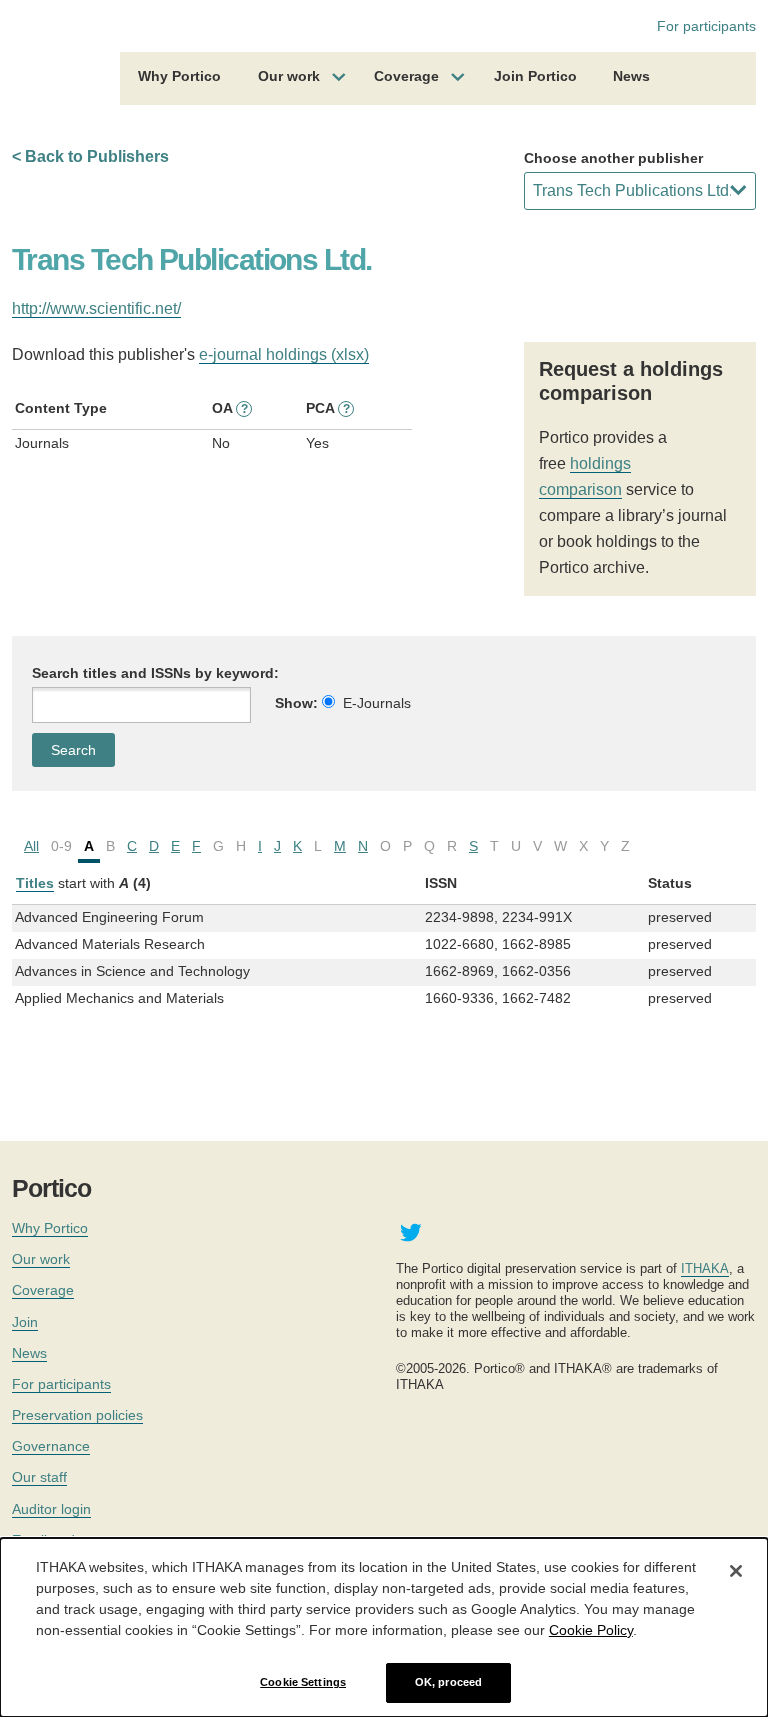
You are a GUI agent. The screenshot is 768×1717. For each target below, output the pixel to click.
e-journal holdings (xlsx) (284, 354)
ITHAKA (705, 1268)
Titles (35, 883)
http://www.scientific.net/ (96, 308)
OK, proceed (448, 1682)
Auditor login (51, 1509)
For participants (706, 26)
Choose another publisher (613, 158)
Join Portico (535, 76)
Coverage (406, 76)
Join (25, 1322)
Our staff (39, 1477)
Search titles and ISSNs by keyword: (155, 673)
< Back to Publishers (90, 156)
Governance (51, 1446)
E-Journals (377, 703)
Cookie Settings (303, 1682)
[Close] (736, 1571)
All (31, 846)
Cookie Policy (591, 1630)
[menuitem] (179, 79)
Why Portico (179, 76)
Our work (289, 76)
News (631, 76)
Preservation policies (77, 1415)
